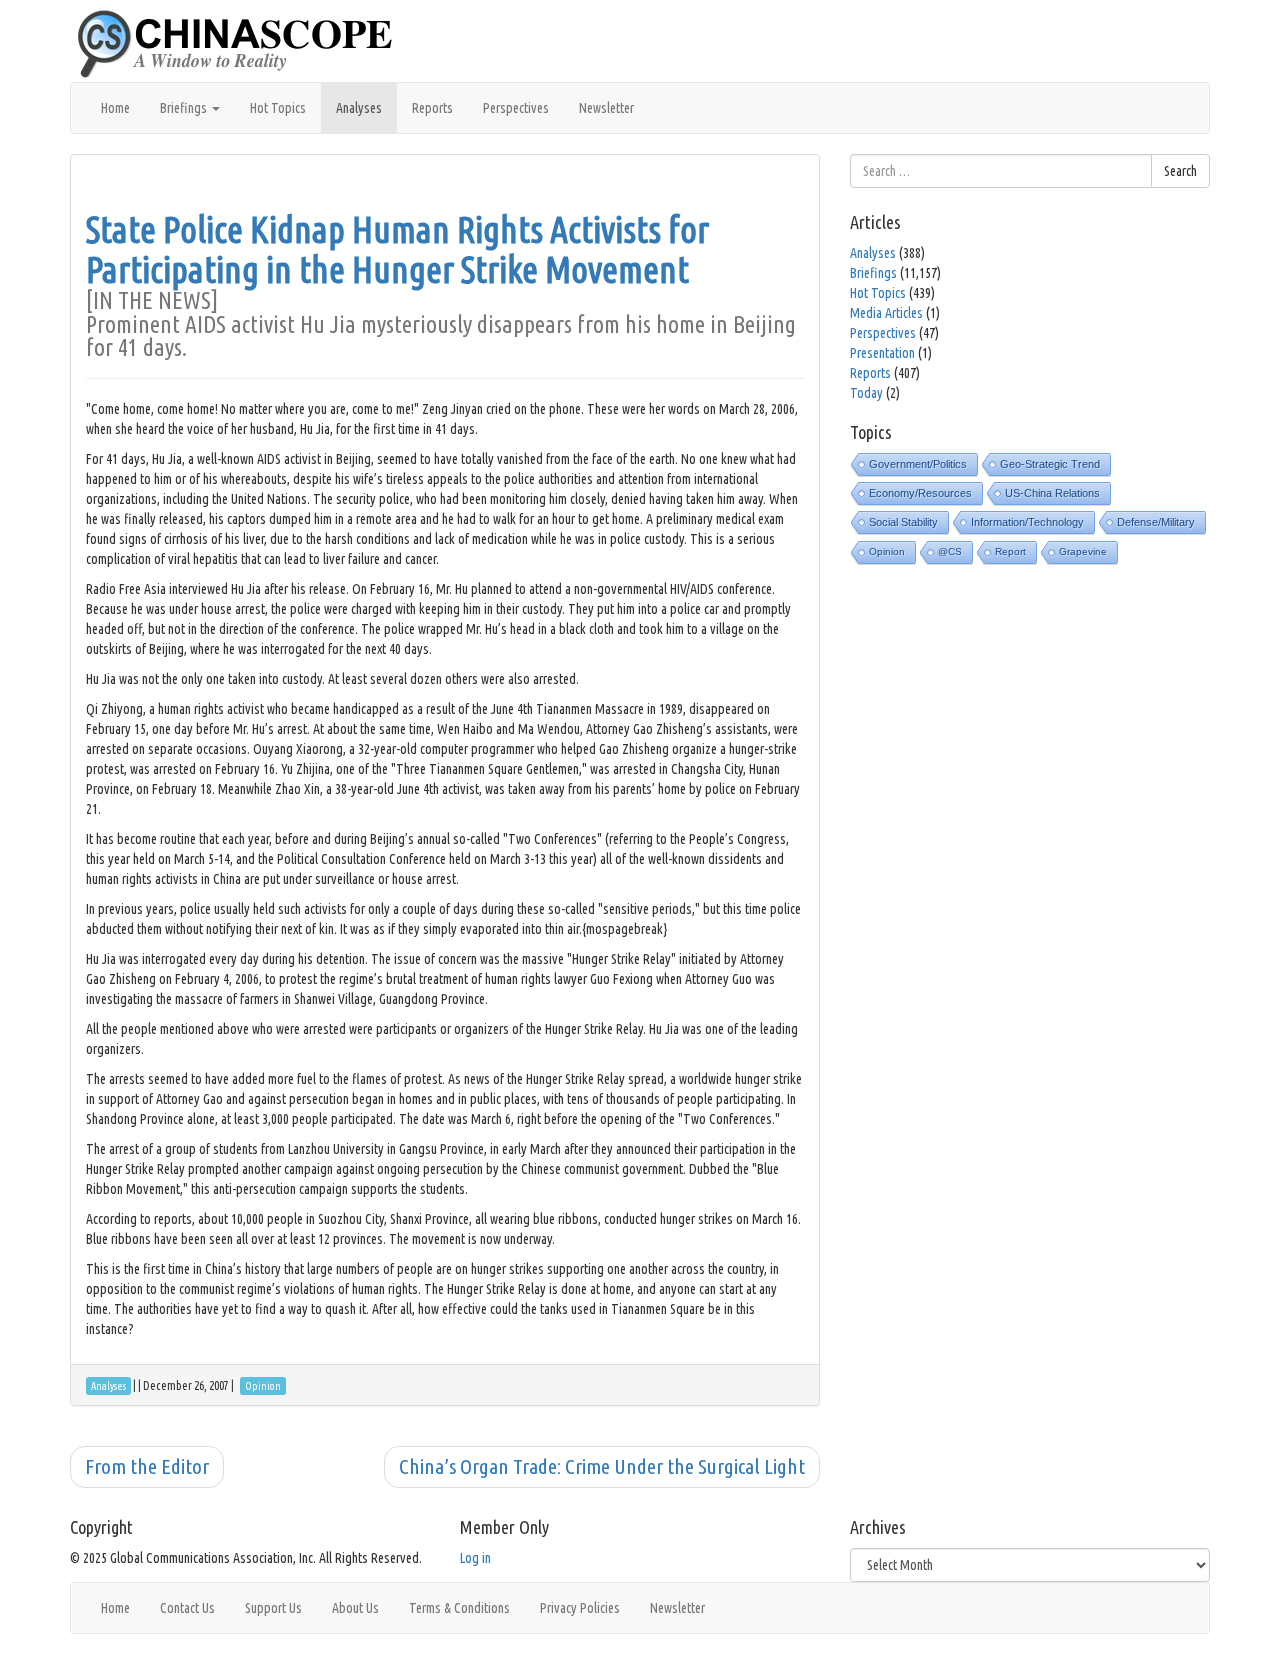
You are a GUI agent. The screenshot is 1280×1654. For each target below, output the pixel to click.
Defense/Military (1156, 522)
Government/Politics (918, 464)
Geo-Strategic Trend (1050, 464)
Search (1180, 171)
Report (1010, 551)
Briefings (185, 108)
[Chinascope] (245, 45)
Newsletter (606, 108)
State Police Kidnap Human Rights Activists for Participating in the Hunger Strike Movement (397, 249)
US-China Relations (1052, 493)
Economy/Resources (920, 493)
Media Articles (886, 313)
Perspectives (516, 108)
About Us (355, 1608)
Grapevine (1083, 551)
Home (115, 108)
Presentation (882, 353)
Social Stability (903, 522)
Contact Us (187, 1608)
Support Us (273, 1608)
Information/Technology (1027, 522)
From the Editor (147, 1466)
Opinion (887, 551)
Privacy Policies (580, 1608)
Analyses (359, 108)
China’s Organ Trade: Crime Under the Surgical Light (602, 1466)
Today (866, 393)
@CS (950, 551)
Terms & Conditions (459, 1608)
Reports (432, 108)
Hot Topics (278, 108)
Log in (475, 1558)
